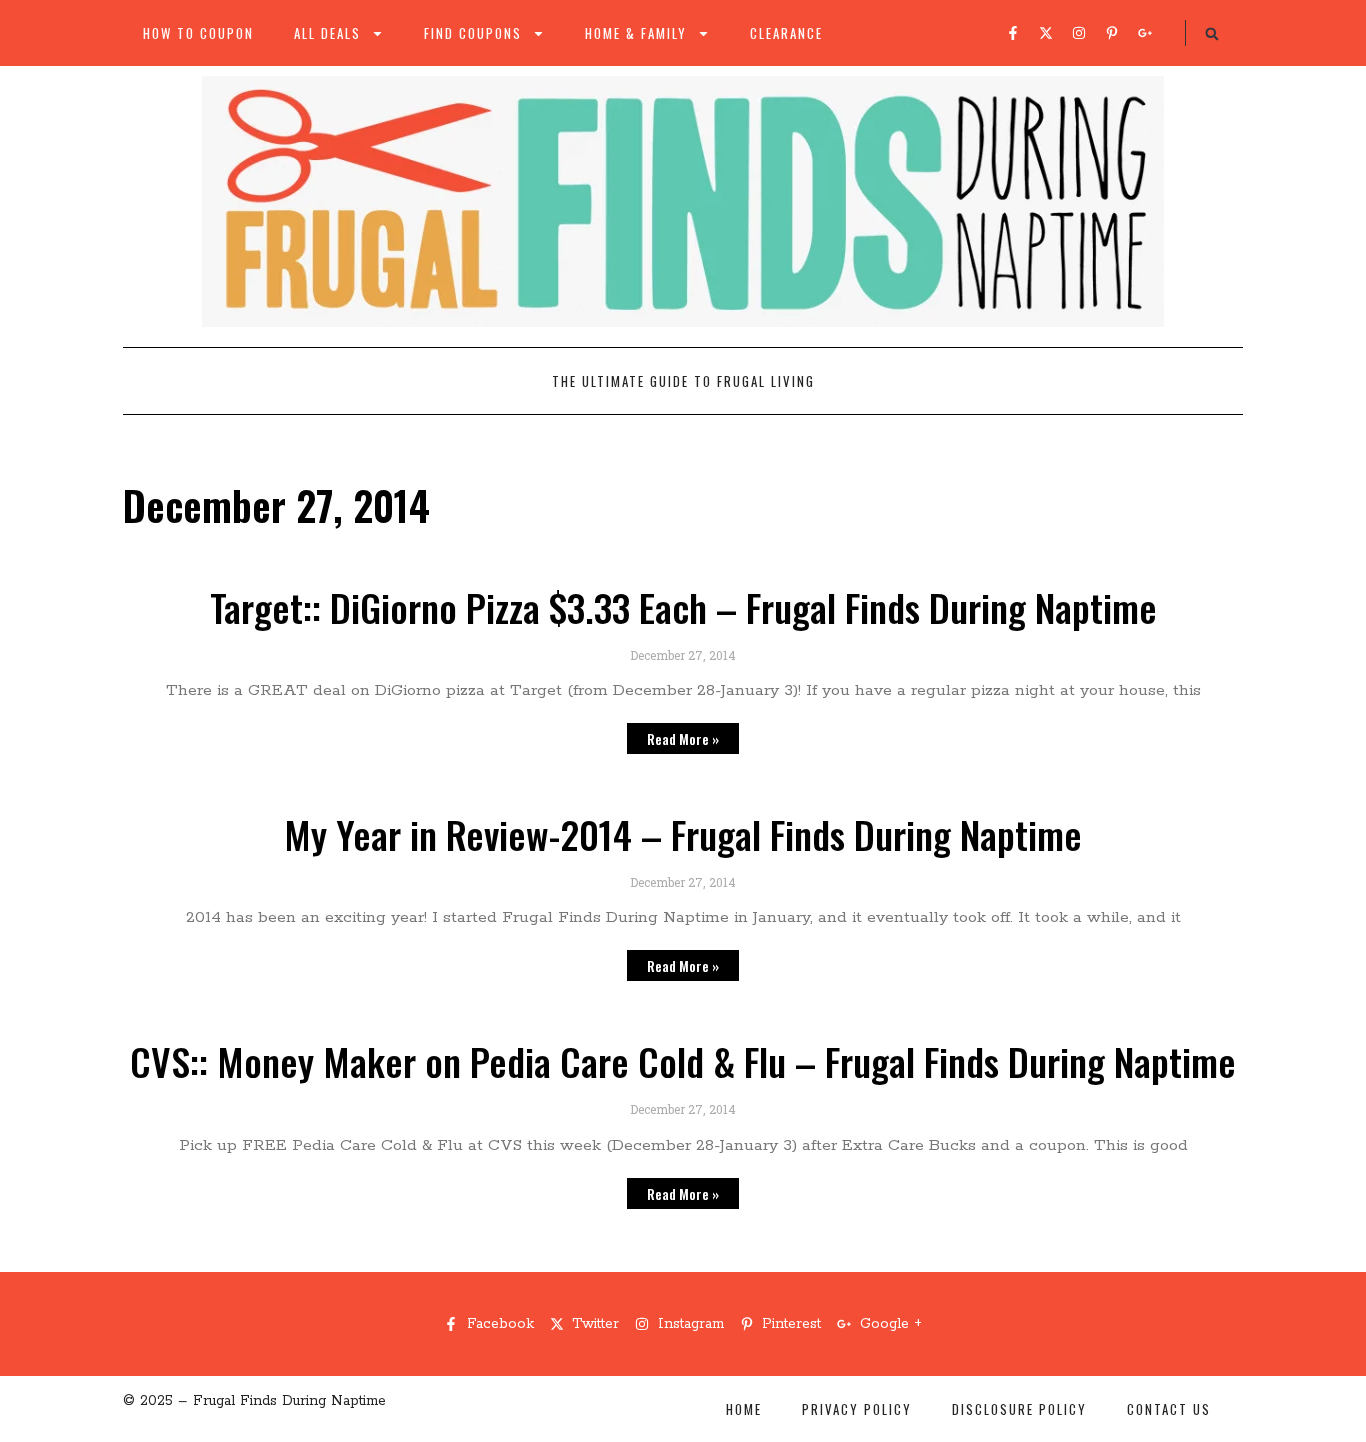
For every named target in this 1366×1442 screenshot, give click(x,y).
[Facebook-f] (1013, 33)
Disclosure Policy (1019, 1409)
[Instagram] (1079, 33)
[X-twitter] (1046, 33)
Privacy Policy (857, 1409)
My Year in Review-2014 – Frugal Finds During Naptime (683, 834)
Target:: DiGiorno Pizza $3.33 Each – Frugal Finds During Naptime (683, 607)
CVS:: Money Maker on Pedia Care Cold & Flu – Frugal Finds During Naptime (683, 1061)
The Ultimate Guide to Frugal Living (683, 381)
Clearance (786, 33)
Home (744, 1409)
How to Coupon (198, 33)
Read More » (683, 738)
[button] (1212, 34)
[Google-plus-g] (1145, 33)
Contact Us (1169, 1409)
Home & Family (636, 33)
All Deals (327, 33)
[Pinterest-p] (1112, 33)
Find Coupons (473, 33)
